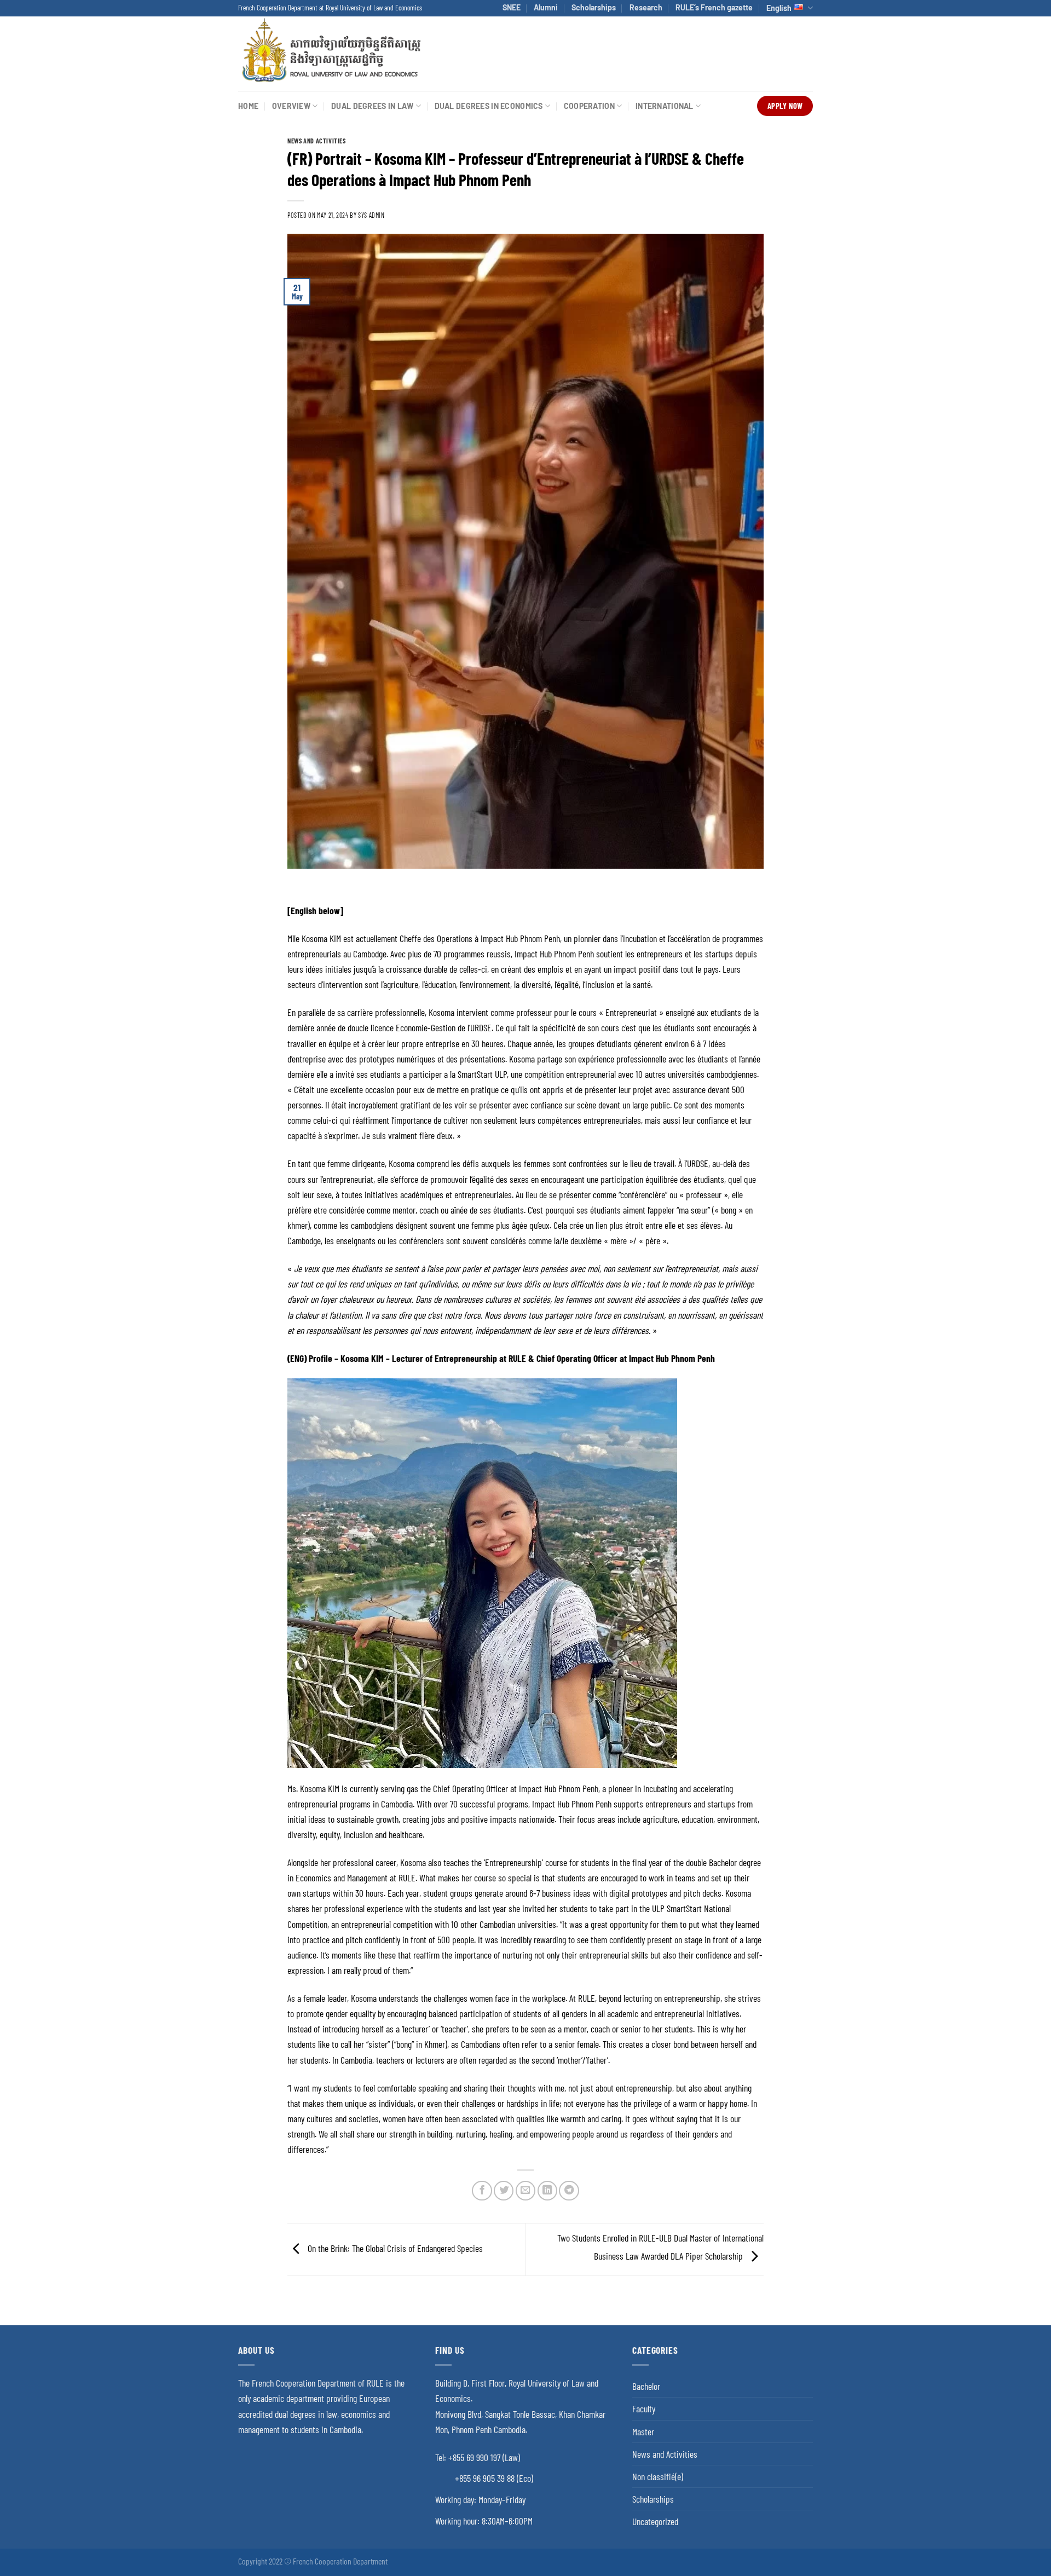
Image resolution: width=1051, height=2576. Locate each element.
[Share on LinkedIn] (547, 2191)
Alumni (546, 7)
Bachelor (646, 2386)
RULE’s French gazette (714, 7)
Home (248, 106)
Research (646, 7)
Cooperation (589, 106)
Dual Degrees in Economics (489, 106)
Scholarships (594, 7)
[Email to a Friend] (525, 2191)
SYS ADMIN (371, 215)
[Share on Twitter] (504, 2191)
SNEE (512, 7)
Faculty (644, 2408)
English (779, 8)
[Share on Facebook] (482, 2191)
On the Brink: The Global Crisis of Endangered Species (394, 2248)
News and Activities (317, 141)
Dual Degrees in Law (372, 106)
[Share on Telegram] (569, 2191)
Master (643, 2431)
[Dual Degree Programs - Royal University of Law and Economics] (331, 53)
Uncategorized (655, 2521)
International (665, 106)
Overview (291, 106)
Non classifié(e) (658, 2476)
